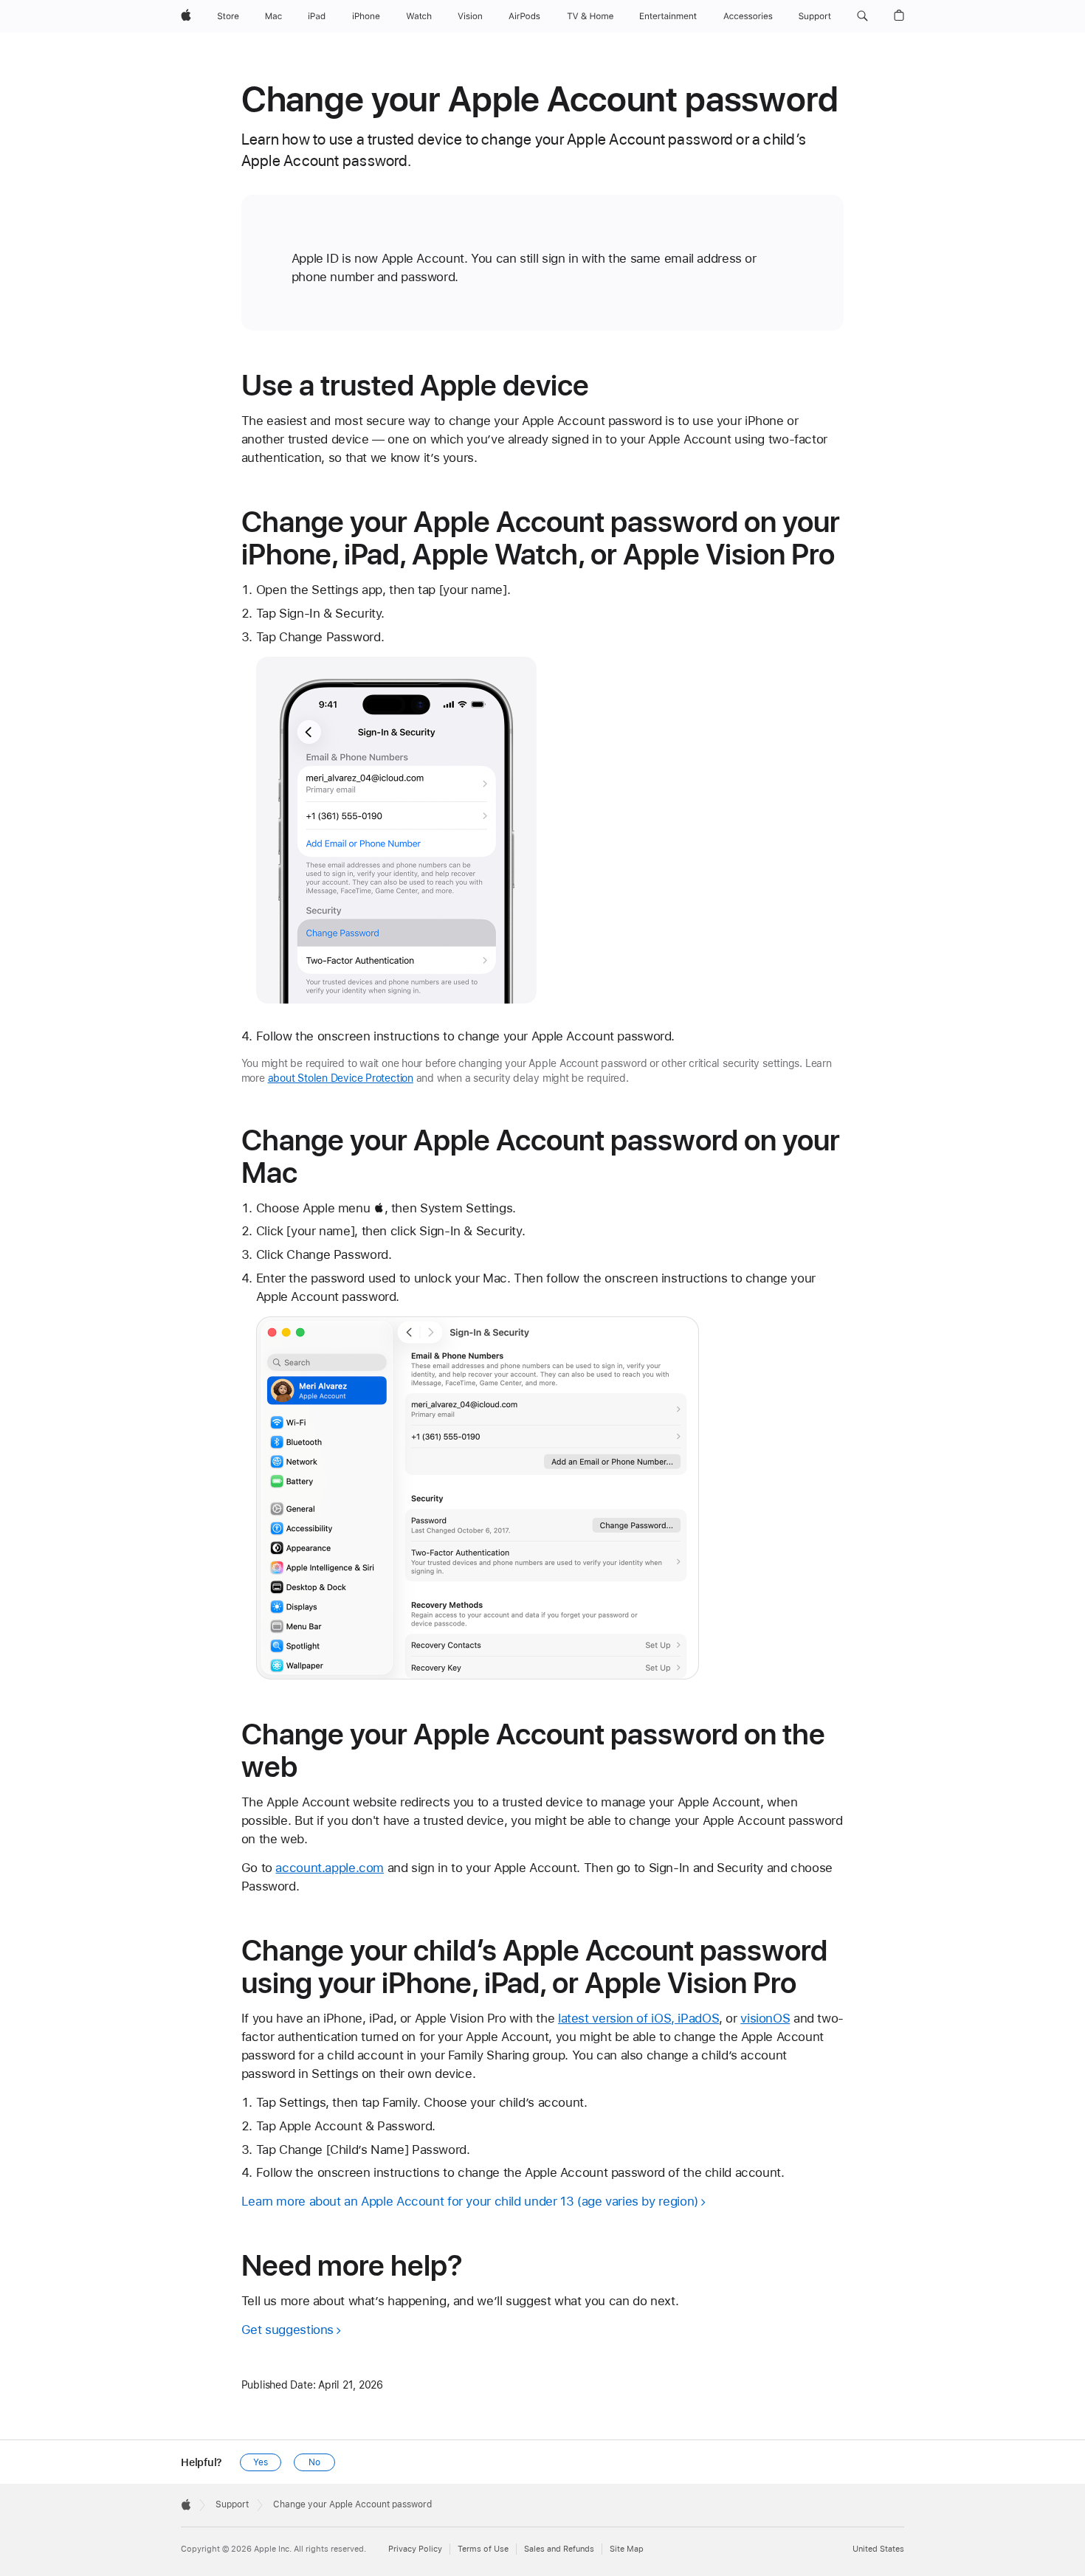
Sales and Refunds (559, 2549)
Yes (261, 2462)
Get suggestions (287, 2330)
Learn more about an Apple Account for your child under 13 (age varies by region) (470, 2201)
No (314, 2462)
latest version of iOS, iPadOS (638, 2018)
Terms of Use (483, 2549)
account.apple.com (330, 1868)
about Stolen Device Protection (341, 1078)
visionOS (765, 2018)
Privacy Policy (415, 2549)
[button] (862, 16)
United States (878, 2549)
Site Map (627, 2549)
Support (232, 2504)
